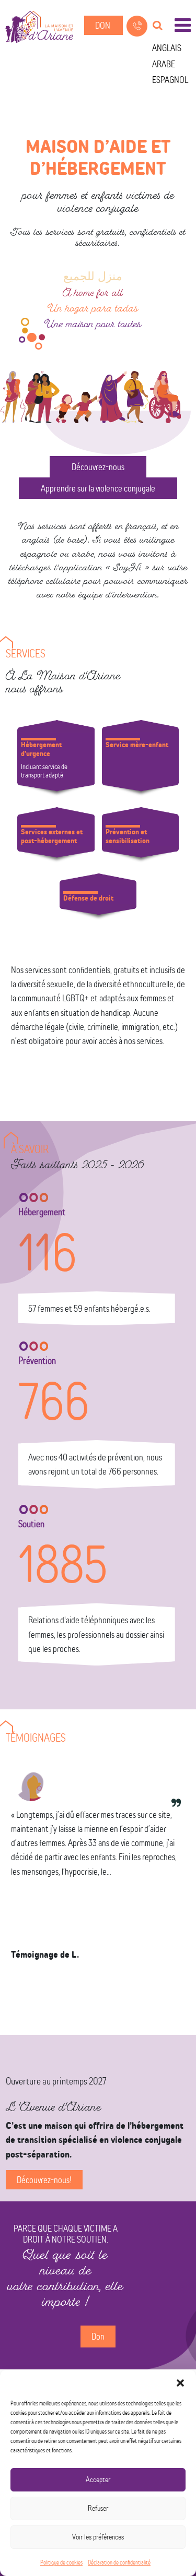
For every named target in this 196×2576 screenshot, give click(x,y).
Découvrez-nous (98, 467)
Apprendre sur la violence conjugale (98, 488)
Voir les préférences (98, 2537)
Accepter (98, 2479)
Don (103, 25)
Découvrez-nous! (44, 2180)
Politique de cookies (61, 2562)
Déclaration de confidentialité (119, 2562)
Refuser (98, 2508)
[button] (180, 2383)
